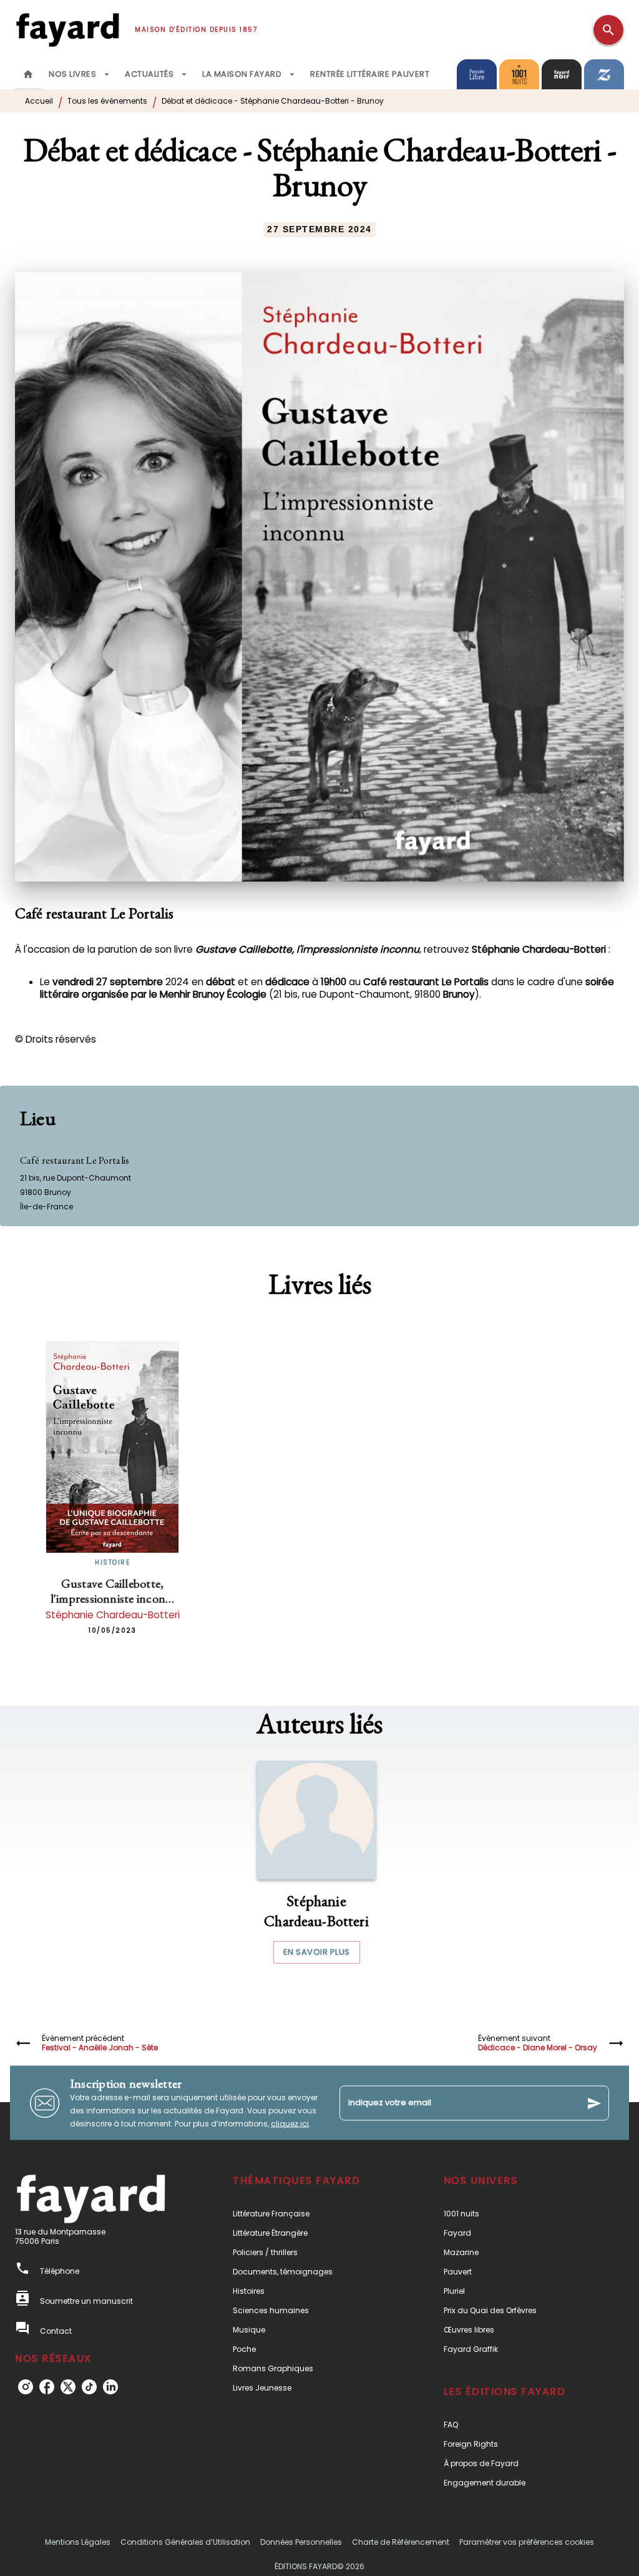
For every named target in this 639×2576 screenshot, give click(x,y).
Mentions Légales (78, 2542)
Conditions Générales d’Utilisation (185, 2542)
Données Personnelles (301, 2542)
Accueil (39, 101)
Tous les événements (107, 101)
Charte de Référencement (401, 2542)
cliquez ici (290, 2124)
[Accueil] (67, 30)
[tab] (28, 74)
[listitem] (26, 2387)
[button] (316, 1862)
